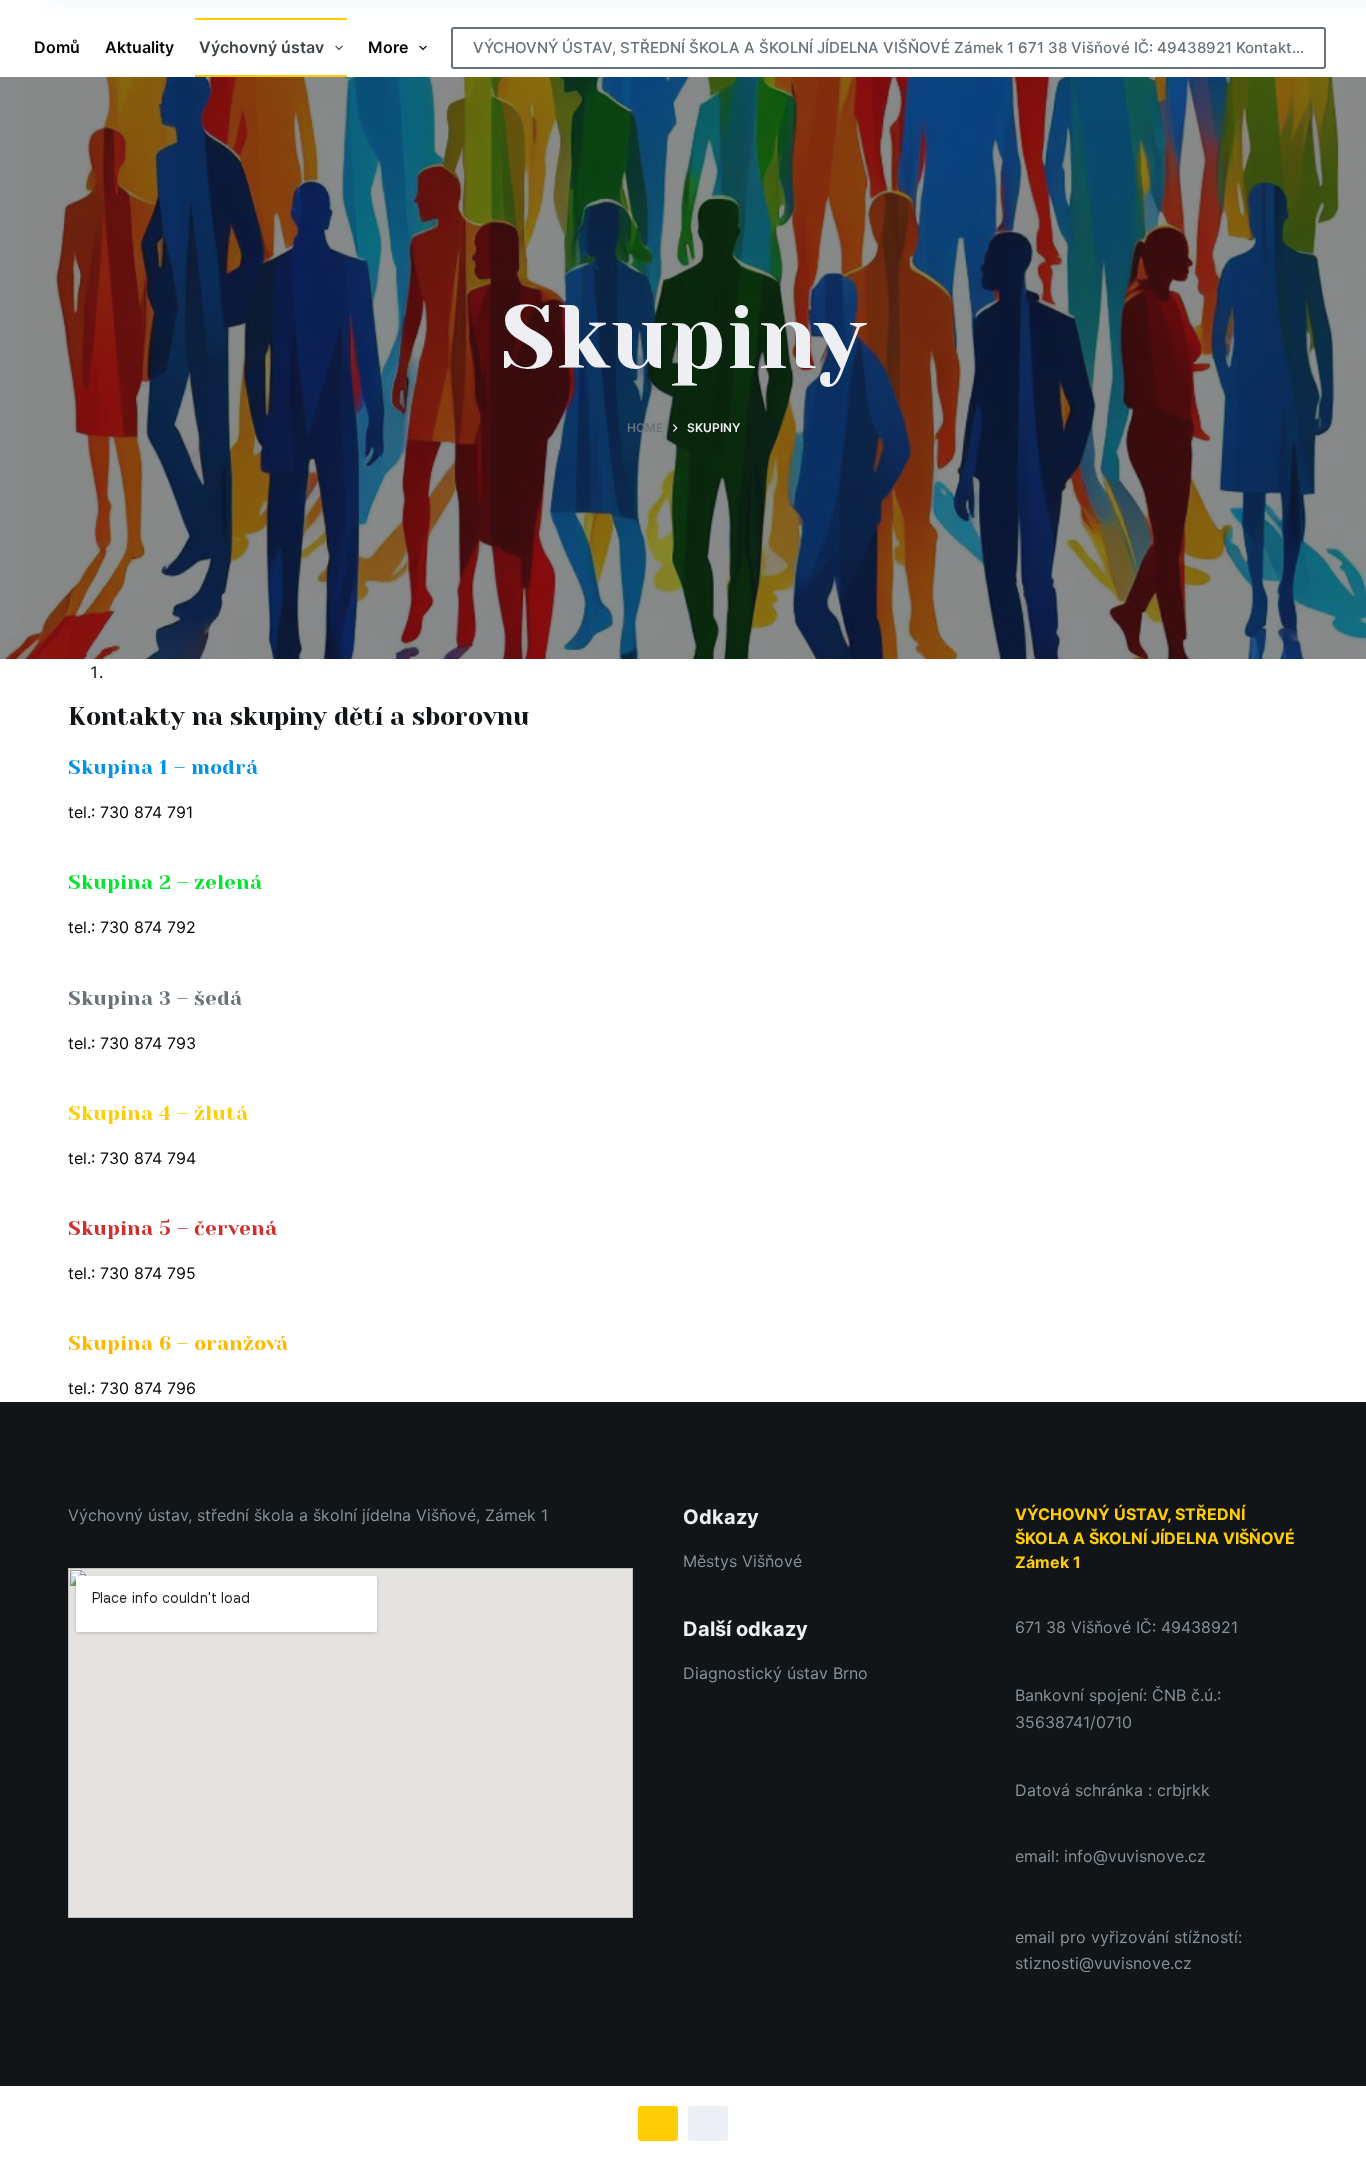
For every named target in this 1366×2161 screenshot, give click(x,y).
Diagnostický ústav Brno (775, 1673)
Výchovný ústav (261, 47)
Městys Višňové (742, 1561)
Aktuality (139, 47)
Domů (57, 47)
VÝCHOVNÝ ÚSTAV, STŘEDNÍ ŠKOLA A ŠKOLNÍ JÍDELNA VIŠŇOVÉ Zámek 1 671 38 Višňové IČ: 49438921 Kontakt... (888, 47)
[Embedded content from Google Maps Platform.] (350, 1743)
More (388, 47)
